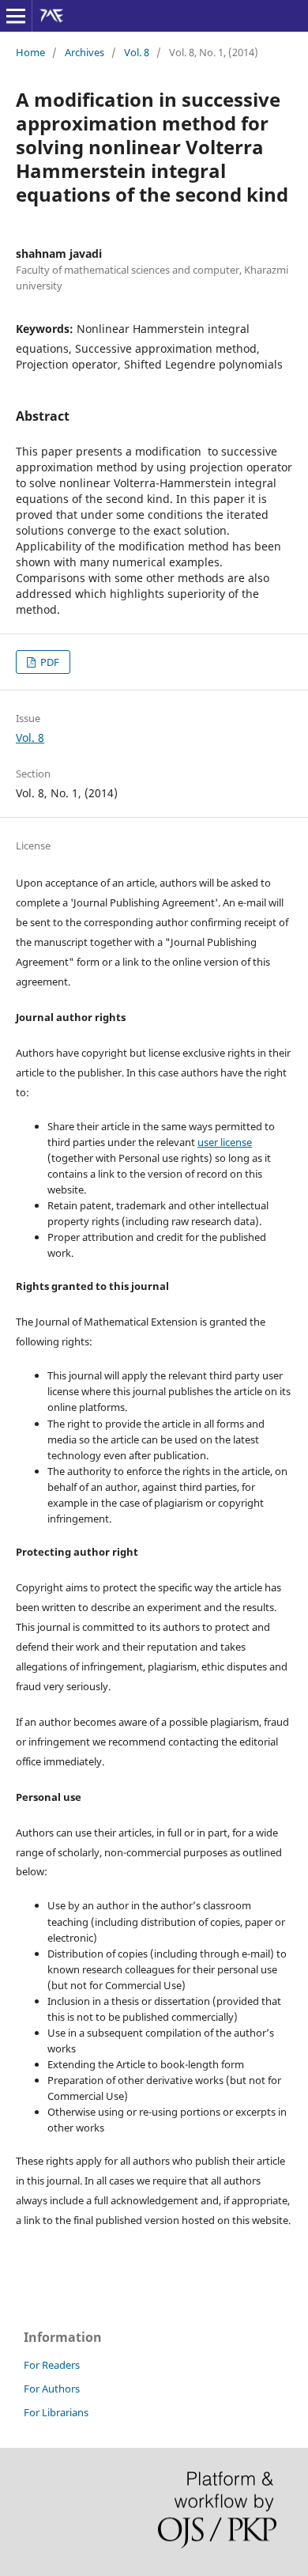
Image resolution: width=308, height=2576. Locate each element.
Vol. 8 (137, 52)
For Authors (52, 2389)
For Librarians (56, 2412)
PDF (49, 662)
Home (30, 52)
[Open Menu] (16, 16)
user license (225, 1142)
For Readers (52, 2365)
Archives (85, 52)
